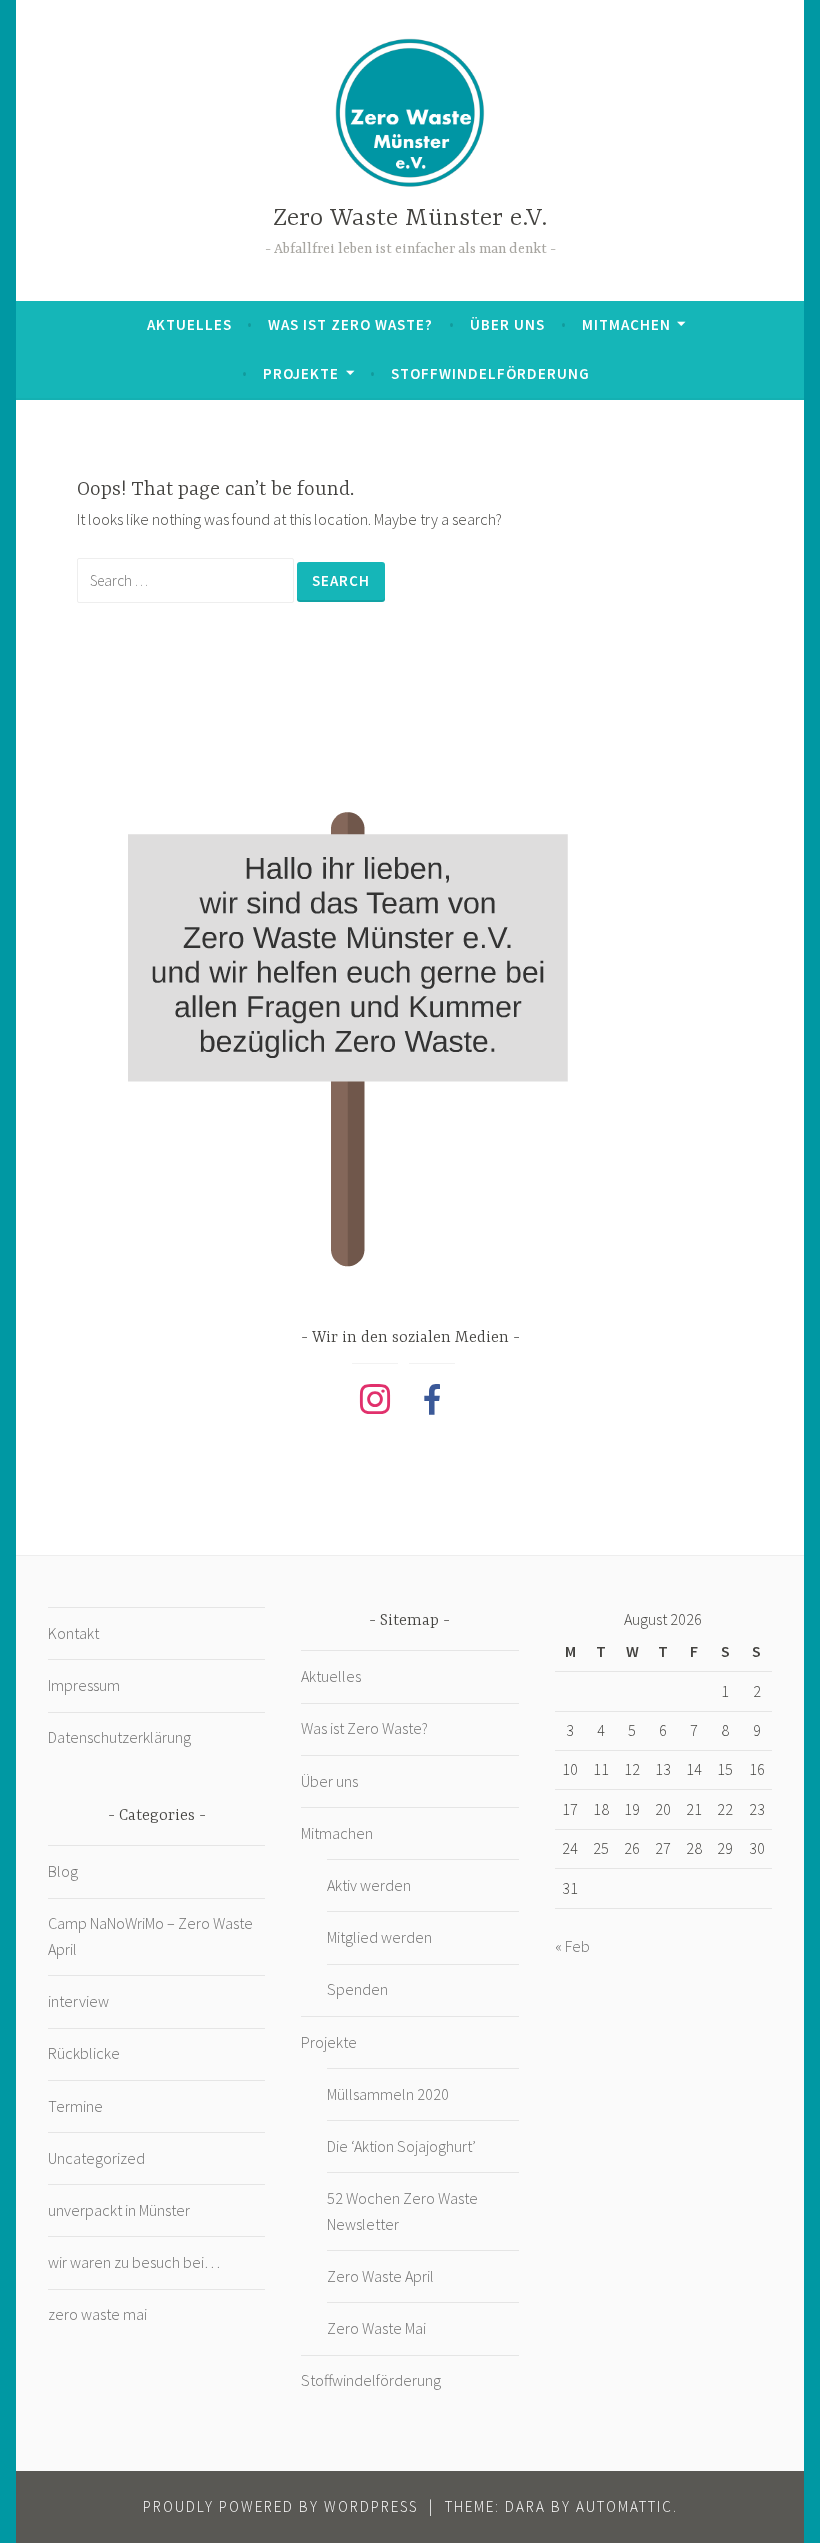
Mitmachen (626, 324)
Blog (63, 1871)
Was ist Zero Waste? (350, 324)
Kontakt (73, 1633)
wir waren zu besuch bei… (134, 2262)
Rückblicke (84, 2053)
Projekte (301, 373)
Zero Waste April (380, 2276)
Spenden (357, 1989)
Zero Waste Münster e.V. (410, 218)
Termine (75, 2106)
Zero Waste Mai (376, 2328)
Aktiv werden (369, 1885)
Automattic (624, 2506)
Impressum (84, 1685)
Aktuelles (189, 324)
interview (78, 2001)
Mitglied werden (379, 1937)
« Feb (572, 1946)
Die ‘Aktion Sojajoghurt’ (401, 2146)
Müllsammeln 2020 (388, 2094)
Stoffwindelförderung (490, 373)
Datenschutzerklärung (119, 1737)
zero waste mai (97, 2314)
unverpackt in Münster (119, 2210)
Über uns (507, 324)
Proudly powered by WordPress (280, 2506)
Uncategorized (96, 2158)
